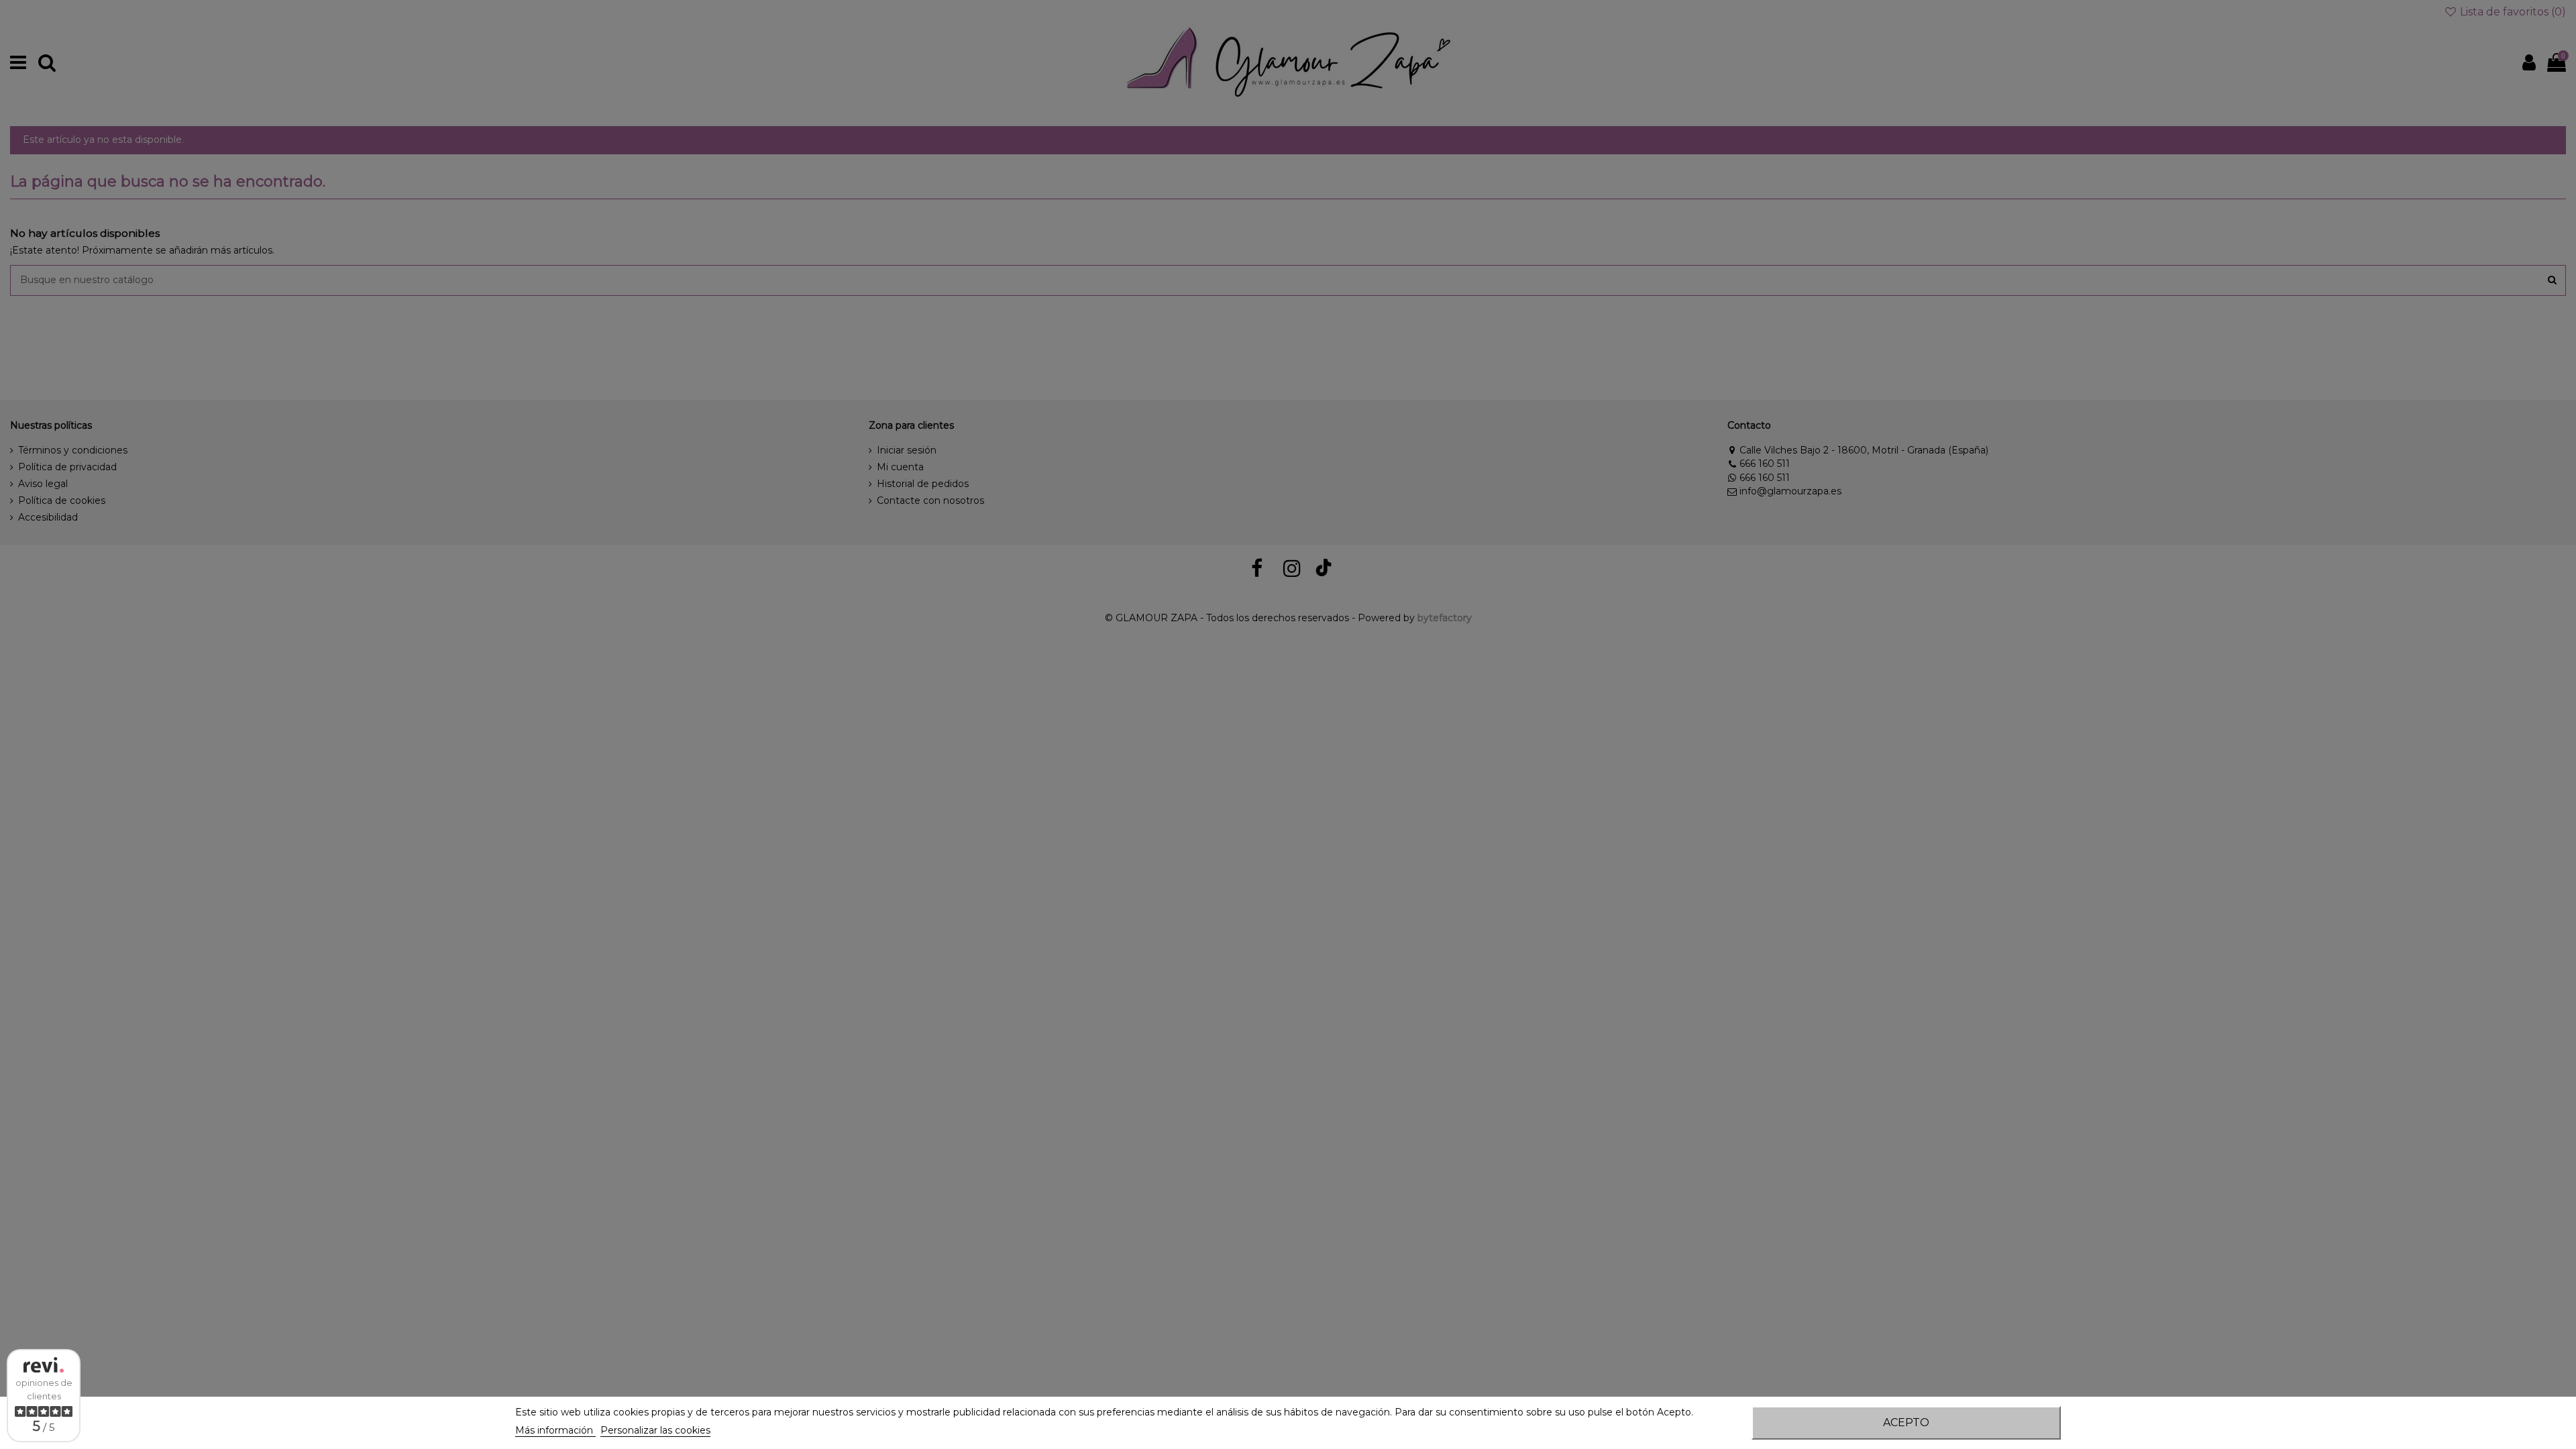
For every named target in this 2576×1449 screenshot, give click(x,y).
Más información (555, 1430)
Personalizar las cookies (655, 1430)
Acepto (1906, 1423)
